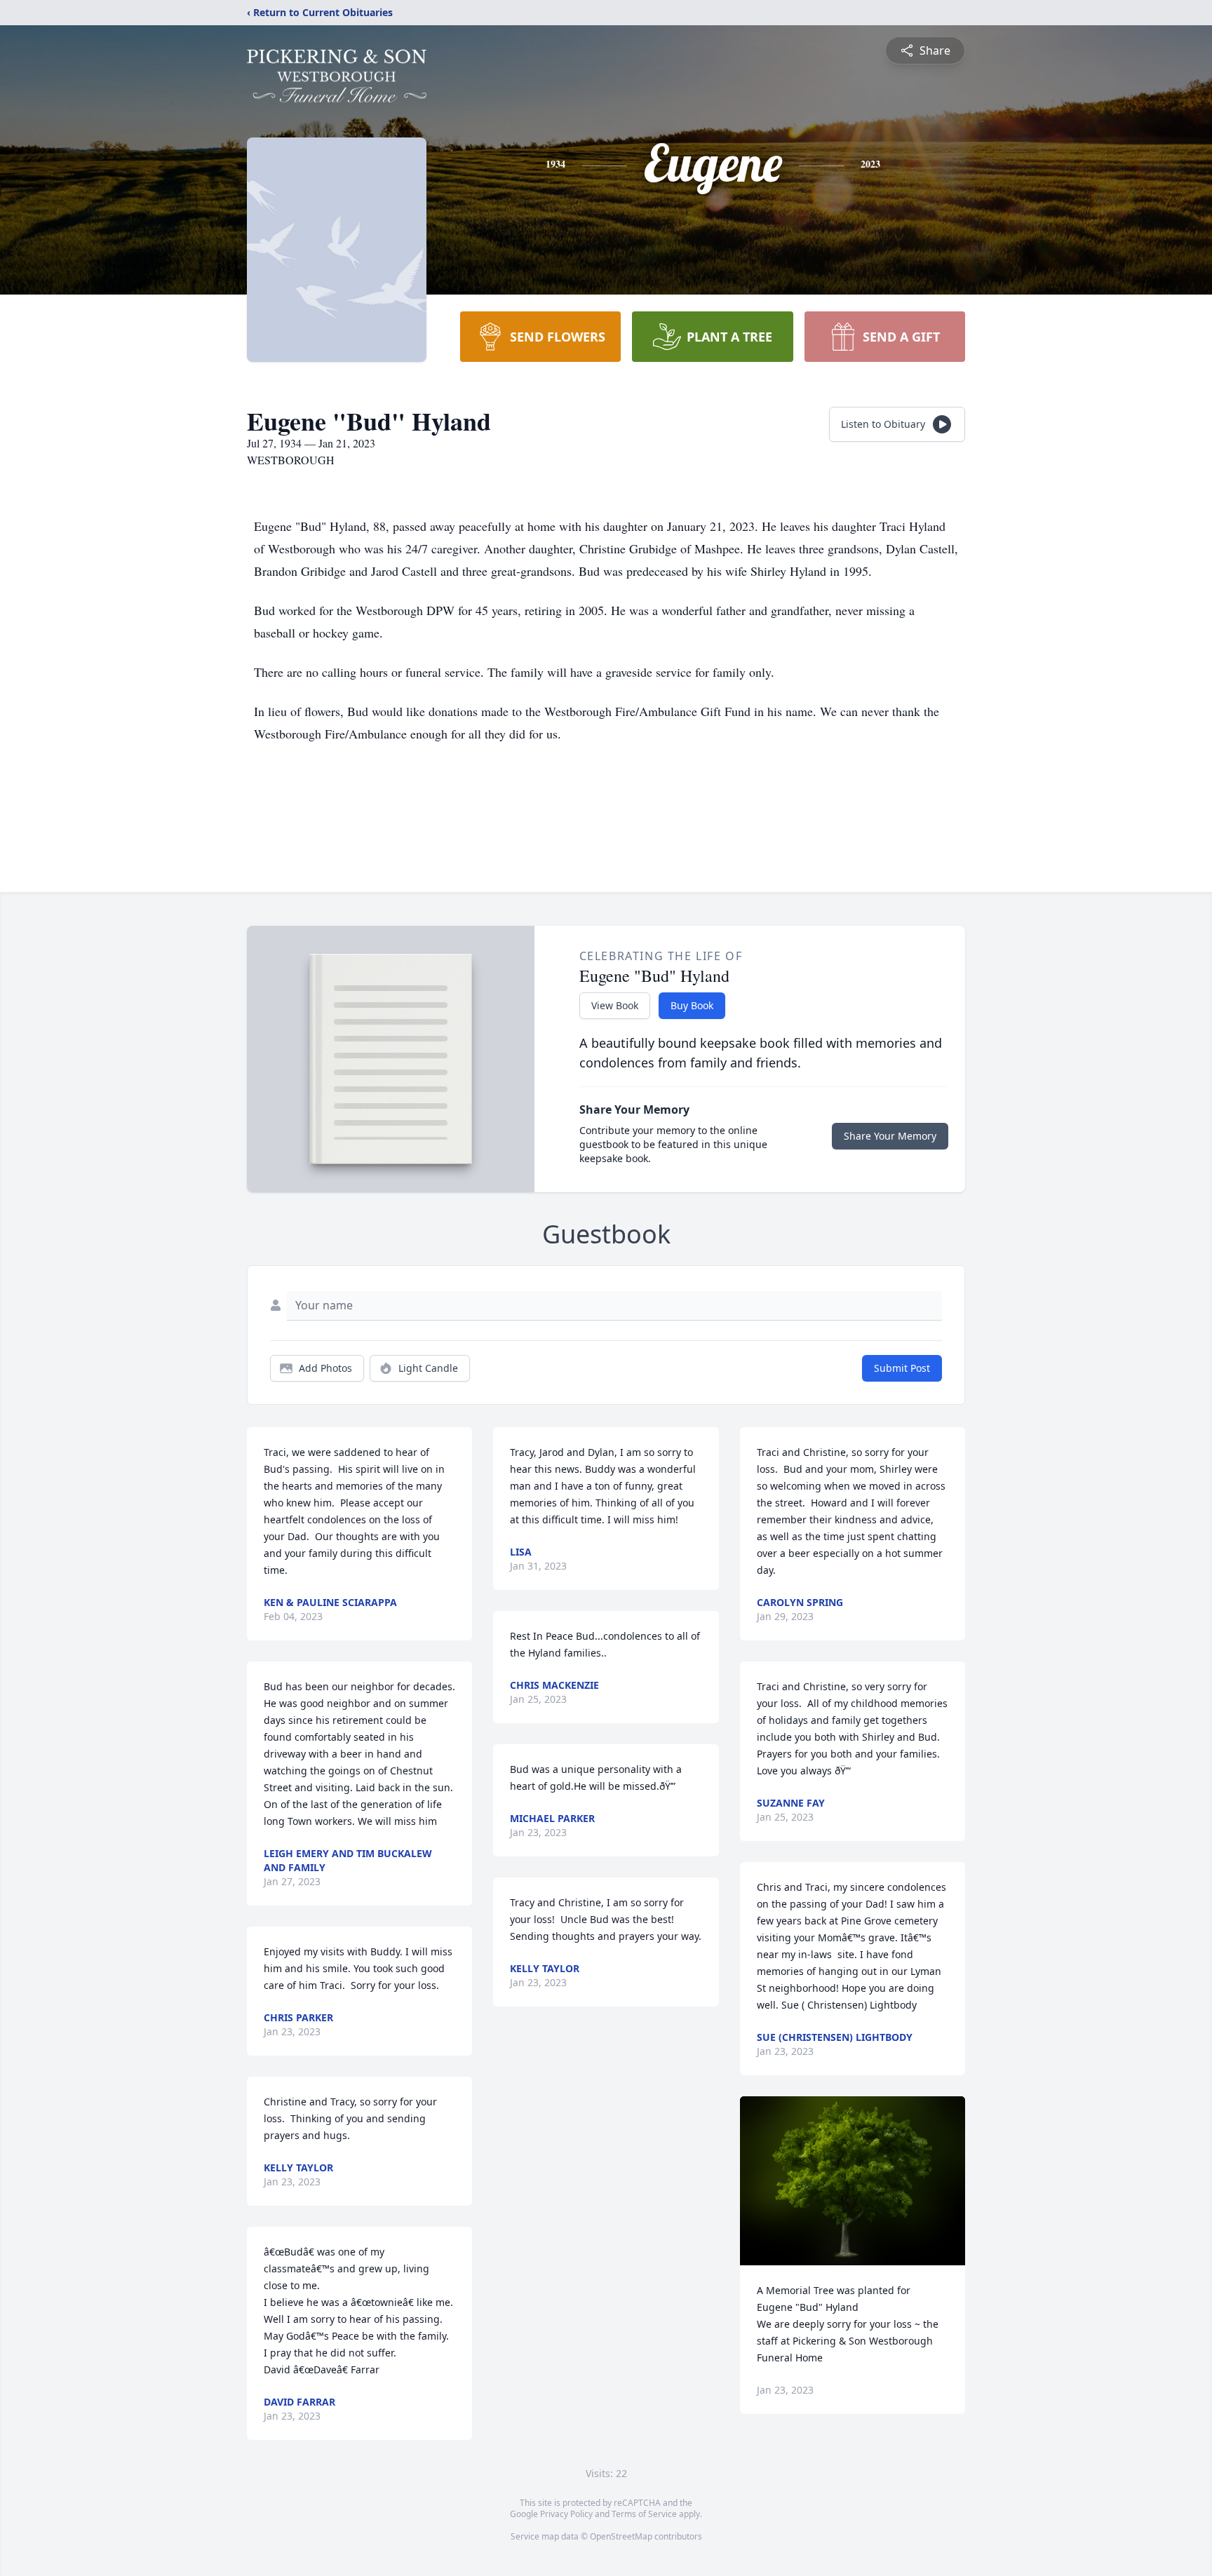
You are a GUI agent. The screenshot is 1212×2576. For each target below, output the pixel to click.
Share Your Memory (890, 1136)
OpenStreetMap (621, 2536)
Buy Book (692, 1005)
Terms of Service (644, 2514)
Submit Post (902, 1368)
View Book (615, 1005)
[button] (853, 2181)
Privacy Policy (566, 2514)
